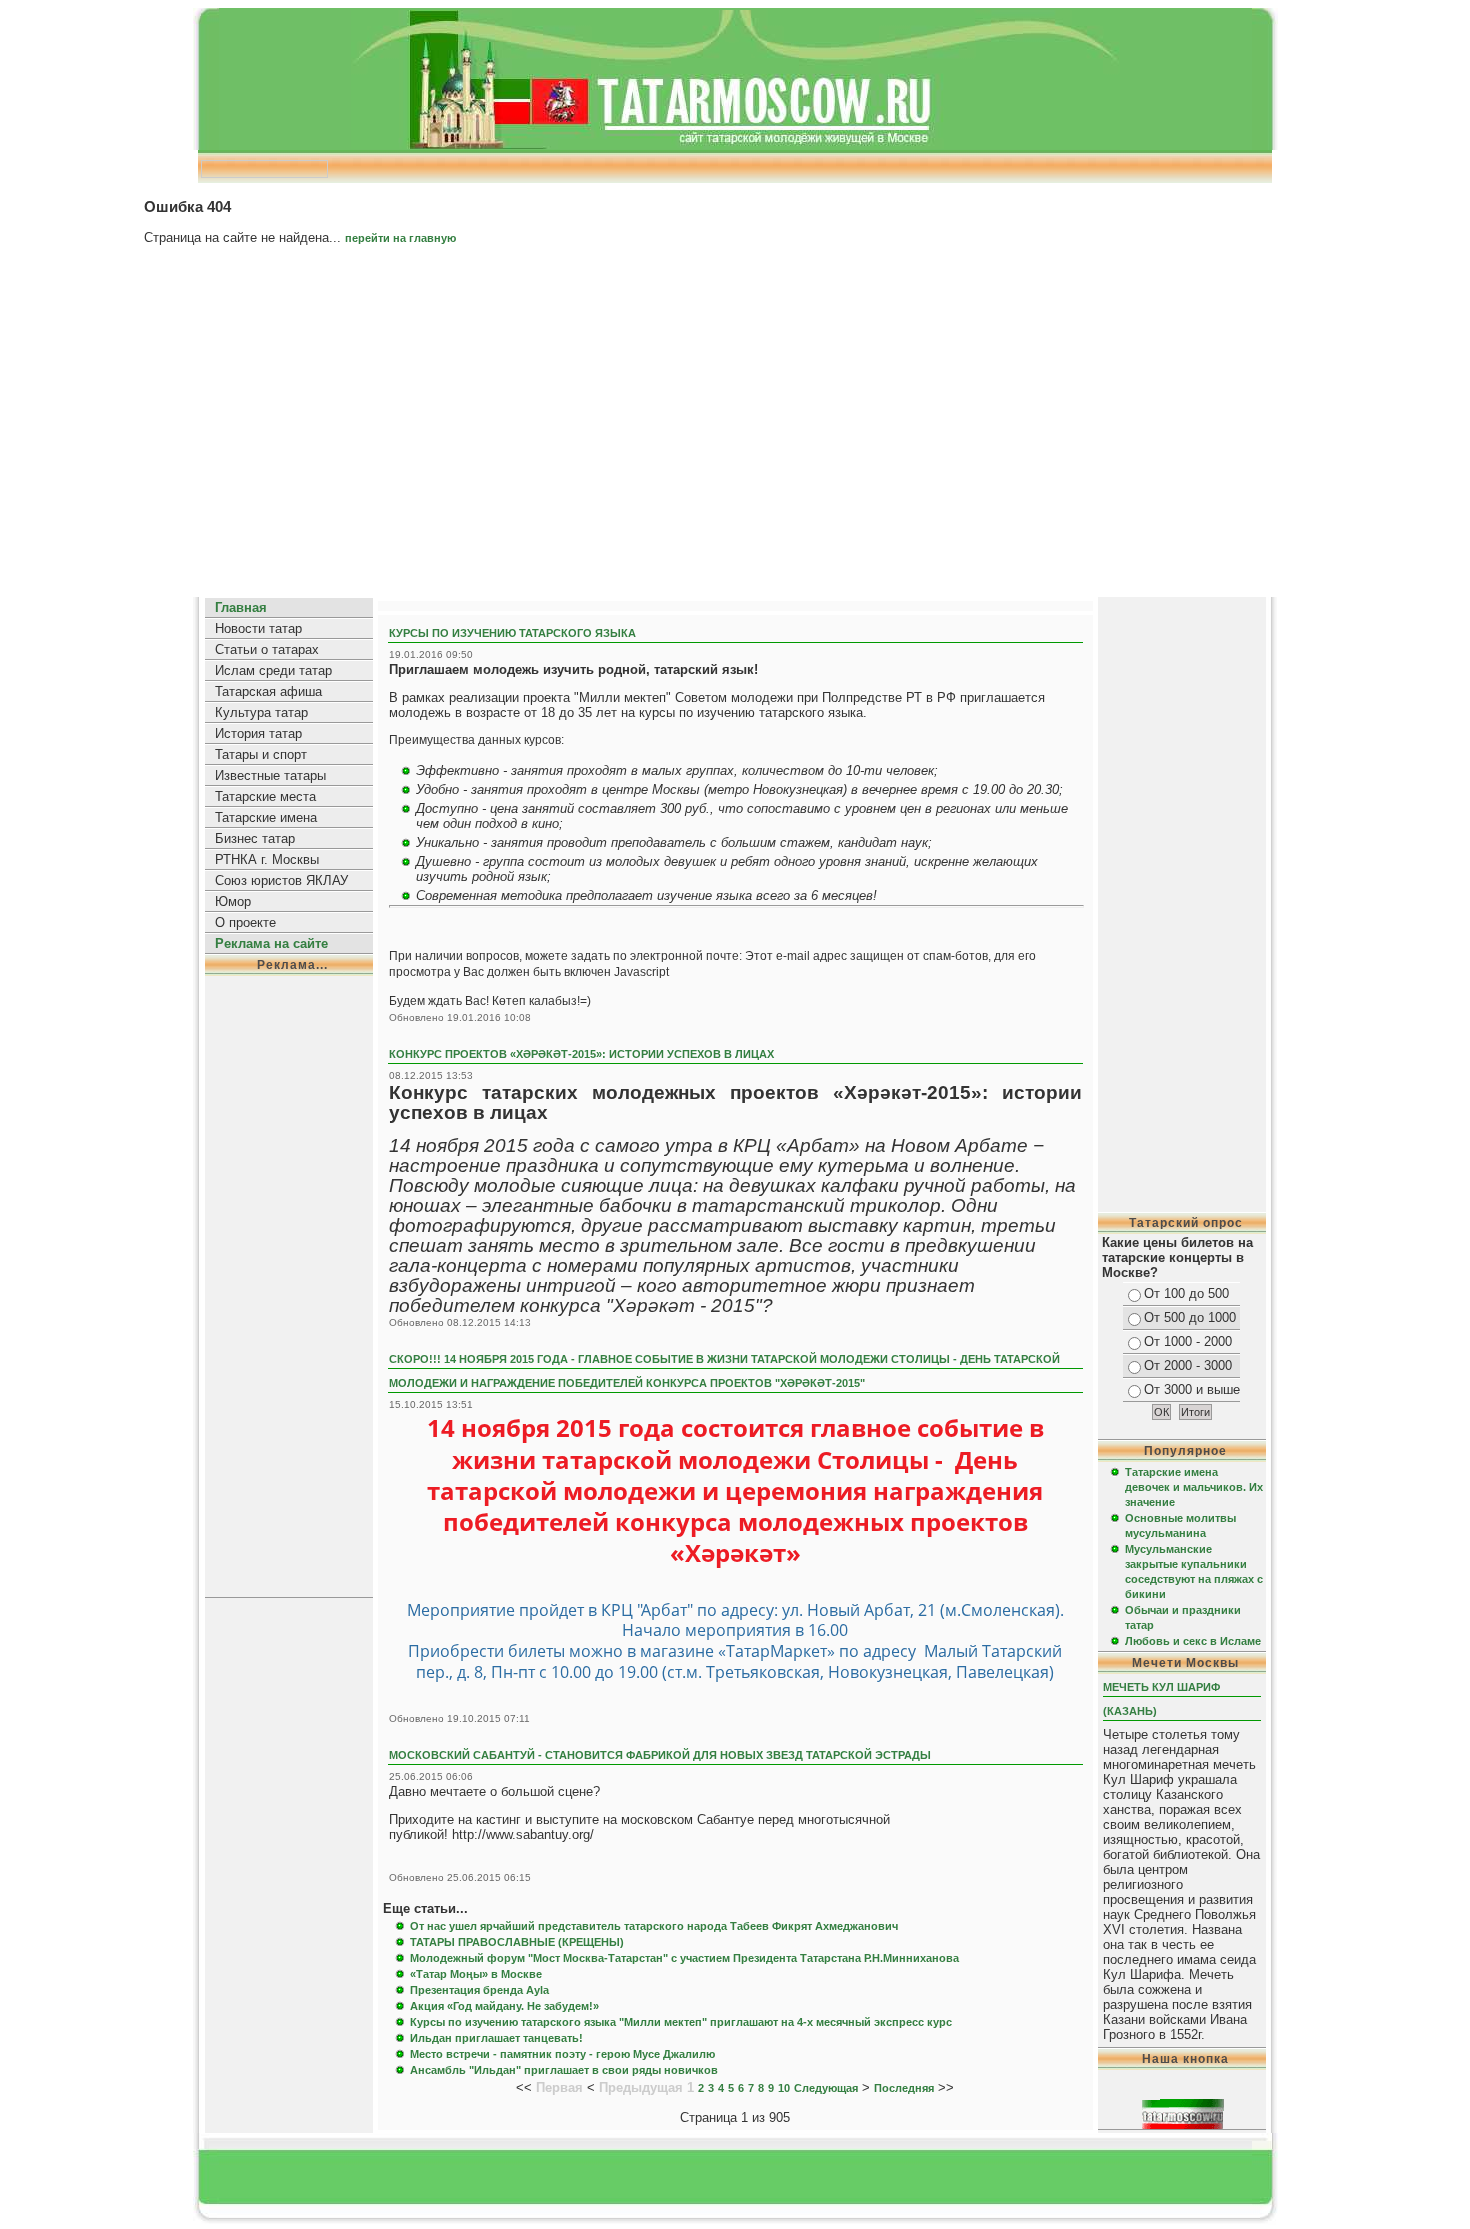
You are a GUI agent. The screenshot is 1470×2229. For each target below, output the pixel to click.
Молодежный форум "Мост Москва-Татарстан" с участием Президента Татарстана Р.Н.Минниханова (684, 1958)
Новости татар (258, 628)
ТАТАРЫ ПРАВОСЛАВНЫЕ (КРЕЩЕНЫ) (517, 1942)
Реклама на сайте (271, 943)
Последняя (904, 2088)
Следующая (826, 2088)
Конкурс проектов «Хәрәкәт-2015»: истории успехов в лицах (581, 1054)
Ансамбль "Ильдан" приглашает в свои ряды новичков (564, 2070)
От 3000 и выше (1192, 1389)
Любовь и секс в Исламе (1193, 1641)
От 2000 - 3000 (1188, 1365)
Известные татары (270, 775)
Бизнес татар (255, 838)
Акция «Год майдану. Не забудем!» (504, 2006)
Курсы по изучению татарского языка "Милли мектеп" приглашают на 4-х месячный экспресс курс (681, 2022)
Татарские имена (266, 817)
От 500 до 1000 (1190, 1317)
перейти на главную (400, 238)
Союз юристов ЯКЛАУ (281, 880)
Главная (241, 607)
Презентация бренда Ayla (479, 1990)
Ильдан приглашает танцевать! (496, 2038)
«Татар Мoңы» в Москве (476, 1974)
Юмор (233, 901)
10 (784, 2088)
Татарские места (265, 796)
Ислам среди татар (273, 670)
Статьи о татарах (267, 649)
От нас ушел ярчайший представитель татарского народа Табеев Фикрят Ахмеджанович (654, 1926)
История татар (258, 733)
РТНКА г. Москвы (267, 859)
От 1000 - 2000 (1188, 1341)
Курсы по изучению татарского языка (512, 633)
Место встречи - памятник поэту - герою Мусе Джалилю (562, 2054)
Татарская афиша (268, 691)
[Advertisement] (735, 429)
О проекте (245, 922)
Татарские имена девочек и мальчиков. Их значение (1194, 1487)
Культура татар (261, 712)
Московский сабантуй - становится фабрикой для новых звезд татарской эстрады (660, 1755)
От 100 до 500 (1186, 1293)
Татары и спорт (261, 754)
